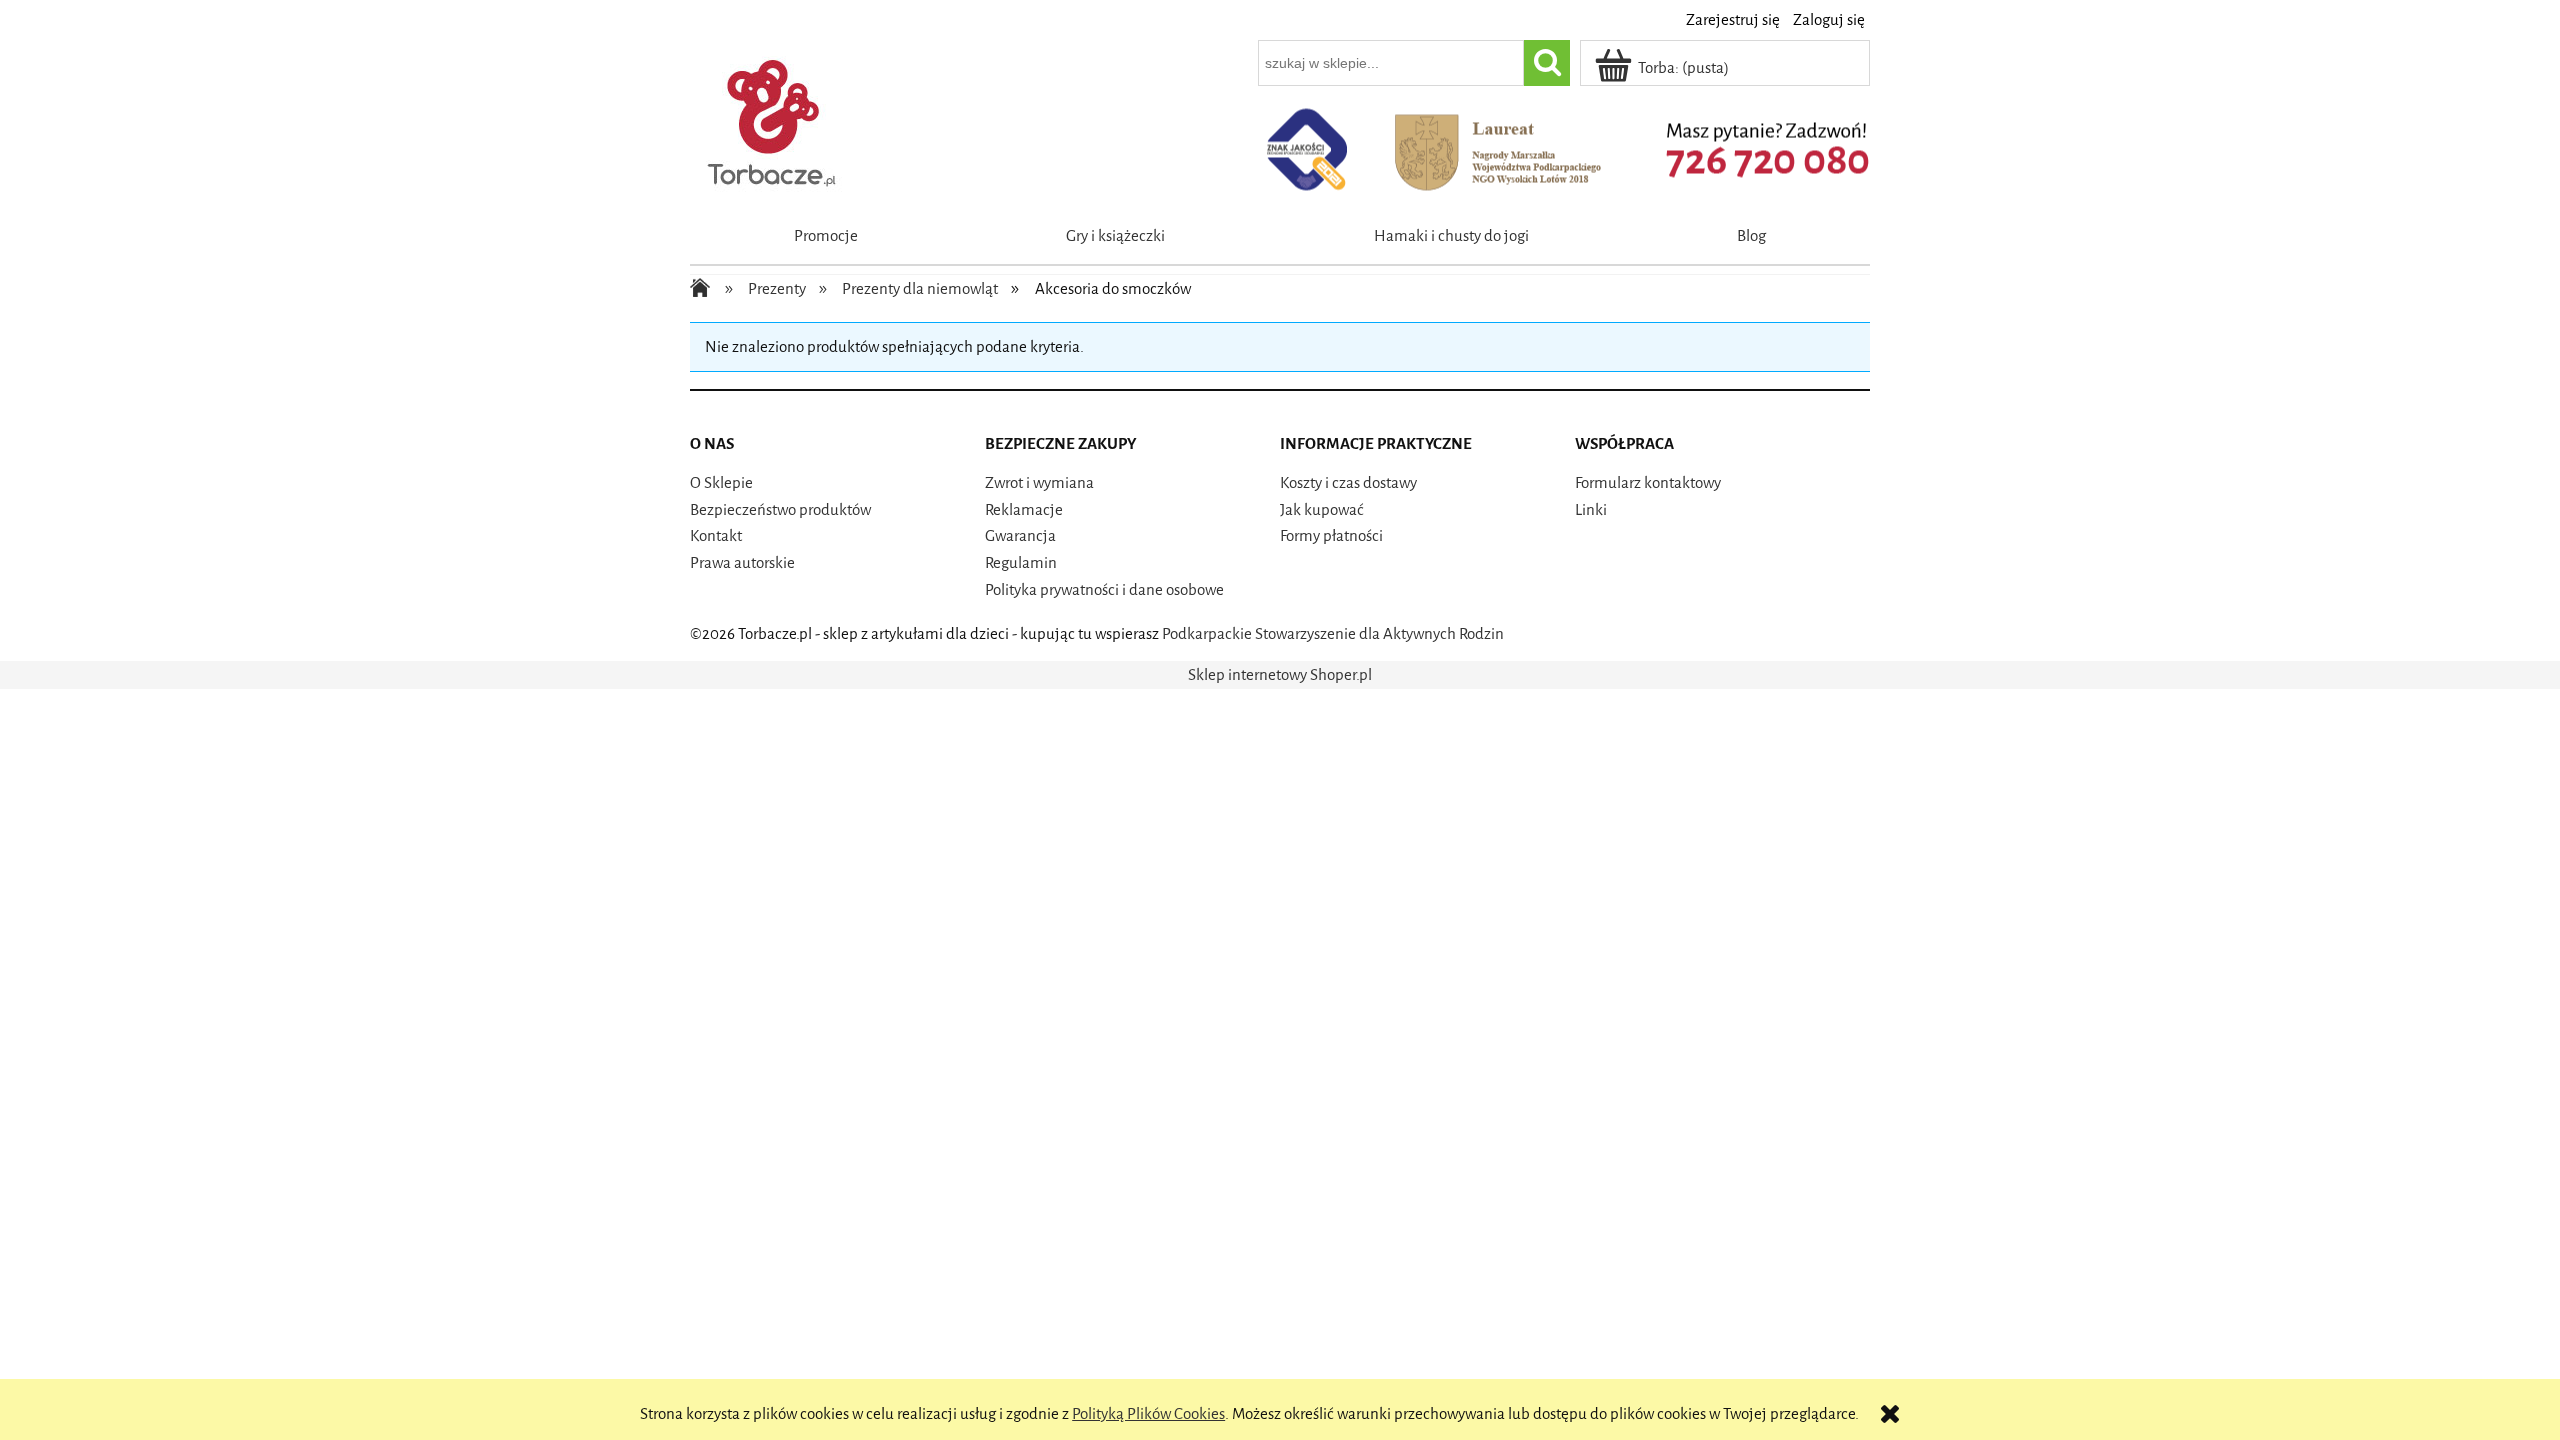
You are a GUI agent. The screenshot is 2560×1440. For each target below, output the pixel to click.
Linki (1591, 510)
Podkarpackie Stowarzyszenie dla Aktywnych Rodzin (1333, 634)
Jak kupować (1322, 510)
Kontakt (716, 536)
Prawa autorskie (742, 563)
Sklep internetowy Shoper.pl (1280, 675)
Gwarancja (1020, 536)
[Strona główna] (773, 119)
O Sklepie (721, 483)
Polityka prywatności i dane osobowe (1104, 590)
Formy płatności (1331, 536)
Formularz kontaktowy (1648, 483)
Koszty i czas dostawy (1348, 483)
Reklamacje (1024, 510)
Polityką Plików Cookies (1148, 1414)
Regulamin (1021, 563)
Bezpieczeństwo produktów (780, 510)
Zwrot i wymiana (1039, 483)
